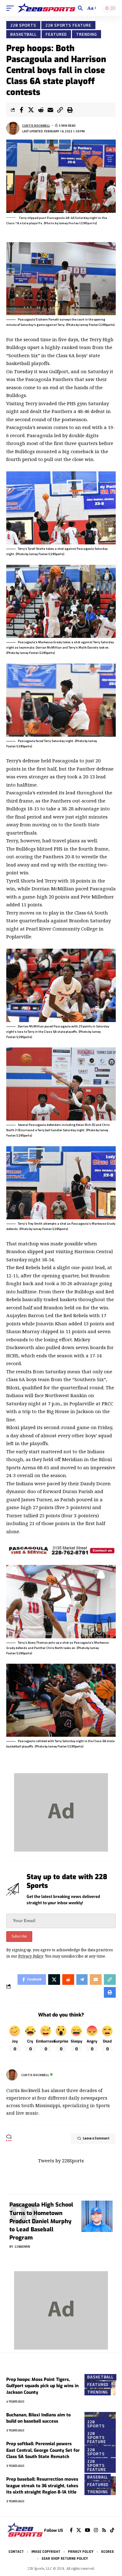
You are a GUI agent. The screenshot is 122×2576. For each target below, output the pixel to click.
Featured (56, 34)
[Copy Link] (60, 110)
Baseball (98, 2477)
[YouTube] (87, 2530)
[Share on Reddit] (41, 110)
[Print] (70, 110)
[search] (80, 8)
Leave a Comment (96, 2139)
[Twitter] (79, 2530)
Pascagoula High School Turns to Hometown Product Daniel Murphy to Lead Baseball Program (41, 2221)
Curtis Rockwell (36, 126)
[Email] (50, 110)
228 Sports (23, 25)
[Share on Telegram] (82, 1980)
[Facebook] (71, 2530)
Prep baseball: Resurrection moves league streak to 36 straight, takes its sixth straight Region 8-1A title (42, 2486)
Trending (86, 34)
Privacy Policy (31, 1956)
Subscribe (19, 1936)
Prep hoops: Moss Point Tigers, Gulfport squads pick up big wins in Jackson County (42, 2386)
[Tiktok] (112, 2530)
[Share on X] (31, 110)
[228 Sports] (47, 8)
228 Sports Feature (68, 25)
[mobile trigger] (12, 8)
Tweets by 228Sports (61, 2160)
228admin (22, 2247)
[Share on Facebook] (21, 110)
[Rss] (104, 2530)
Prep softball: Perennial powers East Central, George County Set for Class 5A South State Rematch (43, 2450)
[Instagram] (96, 2530)
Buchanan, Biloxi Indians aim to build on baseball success (38, 2418)
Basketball (23, 34)
